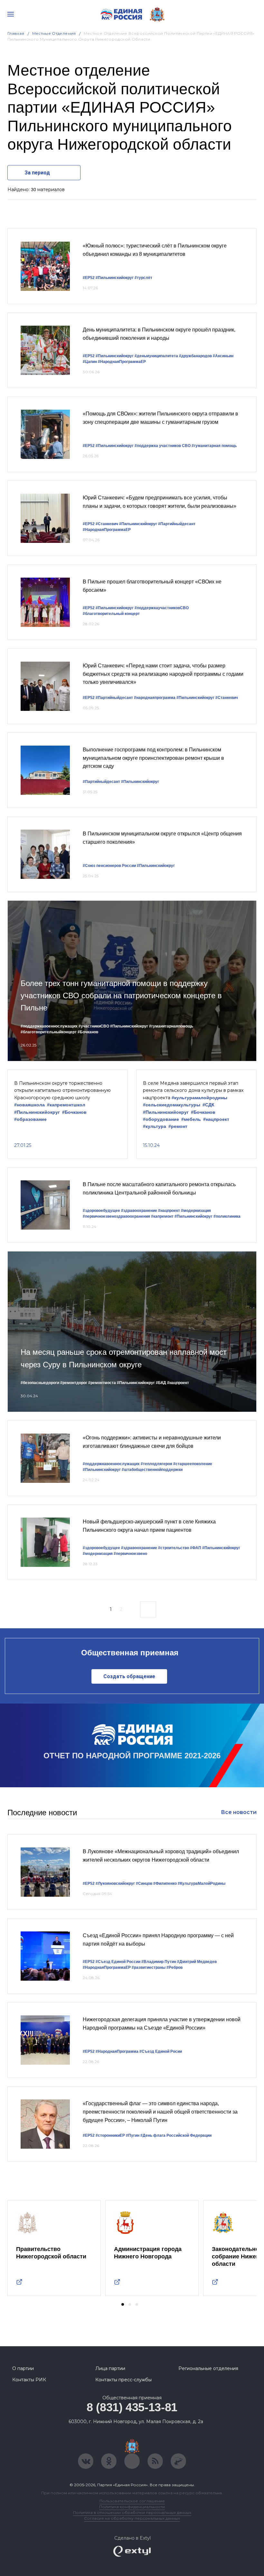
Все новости (239, 1812)
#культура (155, 1126)
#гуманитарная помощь (214, 446)
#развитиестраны (149, 1967)
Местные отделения (54, 33)
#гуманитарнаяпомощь (171, 1026)
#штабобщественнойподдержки (152, 1470)
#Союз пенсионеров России (109, 866)
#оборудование (161, 1119)
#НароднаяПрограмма (117, 2051)
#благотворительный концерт (111, 614)
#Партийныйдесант (177, 524)
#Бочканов (88, 1032)
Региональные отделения (208, 2368)
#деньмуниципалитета (156, 356)
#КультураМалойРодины (202, 1883)
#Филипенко (165, 1883)
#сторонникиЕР (110, 2135)
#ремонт (178, 1126)
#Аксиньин (223, 356)
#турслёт (143, 278)
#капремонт (162, 1216)
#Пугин (133, 2135)
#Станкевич (107, 524)
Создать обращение (129, 1676)
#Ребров (174, 1967)
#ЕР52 (89, 278)
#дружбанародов (195, 356)
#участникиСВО (94, 1026)
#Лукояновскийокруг (115, 1883)
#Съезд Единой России (118, 1962)
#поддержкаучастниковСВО (162, 608)
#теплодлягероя (156, 1464)
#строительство (174, 1548)
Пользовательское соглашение (132, 2501)
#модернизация (196, 1211)
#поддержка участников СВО (163, 446)
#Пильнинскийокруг (115, 278)
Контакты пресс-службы (123, 2380)
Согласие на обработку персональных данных (132, 2518)
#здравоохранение (139, 1211)
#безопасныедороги (40, 1383)
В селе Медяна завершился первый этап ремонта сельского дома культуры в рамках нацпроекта (193, 1090)
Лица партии (110, 2368)
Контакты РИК (29, 2380)
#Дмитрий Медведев (197, 1962)
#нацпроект (216, 1119)
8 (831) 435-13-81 (132, 2407)
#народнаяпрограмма (155, 698)
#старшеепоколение (193, 1464)
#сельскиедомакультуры (172, 1105)
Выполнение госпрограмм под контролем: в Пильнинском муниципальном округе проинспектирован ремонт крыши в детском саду (153, 758)
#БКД (161, 1383)
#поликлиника (227, 1216)
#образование (30, 1119)
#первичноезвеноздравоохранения (116, 1216)
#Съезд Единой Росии (161, 2051)
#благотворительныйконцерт (49, 1032)
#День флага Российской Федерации (176, 2135)
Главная (16, 33)
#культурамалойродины (199, 1098)
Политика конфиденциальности (132, 2507)
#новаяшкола (29, 1105)
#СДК (208, 1105)
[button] (123, 2304)
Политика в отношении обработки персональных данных (132, 2512)
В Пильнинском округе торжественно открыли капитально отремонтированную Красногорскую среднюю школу (62, 1090)
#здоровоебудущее (101, 1211)
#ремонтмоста (102, 1383)
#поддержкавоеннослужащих (49, 1026)
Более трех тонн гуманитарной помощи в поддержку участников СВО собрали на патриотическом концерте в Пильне (121, 996)
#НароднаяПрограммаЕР (122, 362)
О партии (23, 2368)
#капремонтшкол (66, 1105)
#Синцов (144, 1883)
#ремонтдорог (74, 1383)
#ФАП (196, 1548)
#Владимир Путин (159, 1962)
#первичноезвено (130, 1554)
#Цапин (90, 362)
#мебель (191, 1119)
